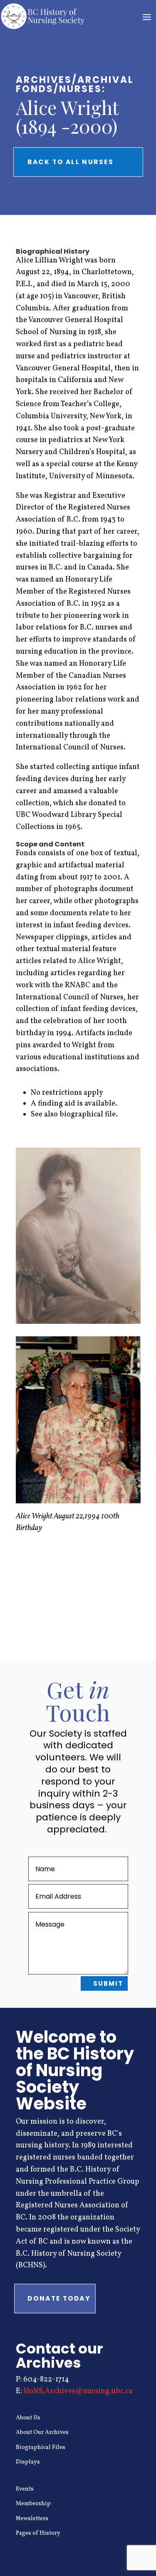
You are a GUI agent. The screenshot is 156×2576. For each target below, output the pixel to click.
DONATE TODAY (59, 2299)
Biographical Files (41, 2447)
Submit (108, 1983)
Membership (33, 2504)
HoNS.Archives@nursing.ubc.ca (78, 2391)
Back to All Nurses (71, 162)
